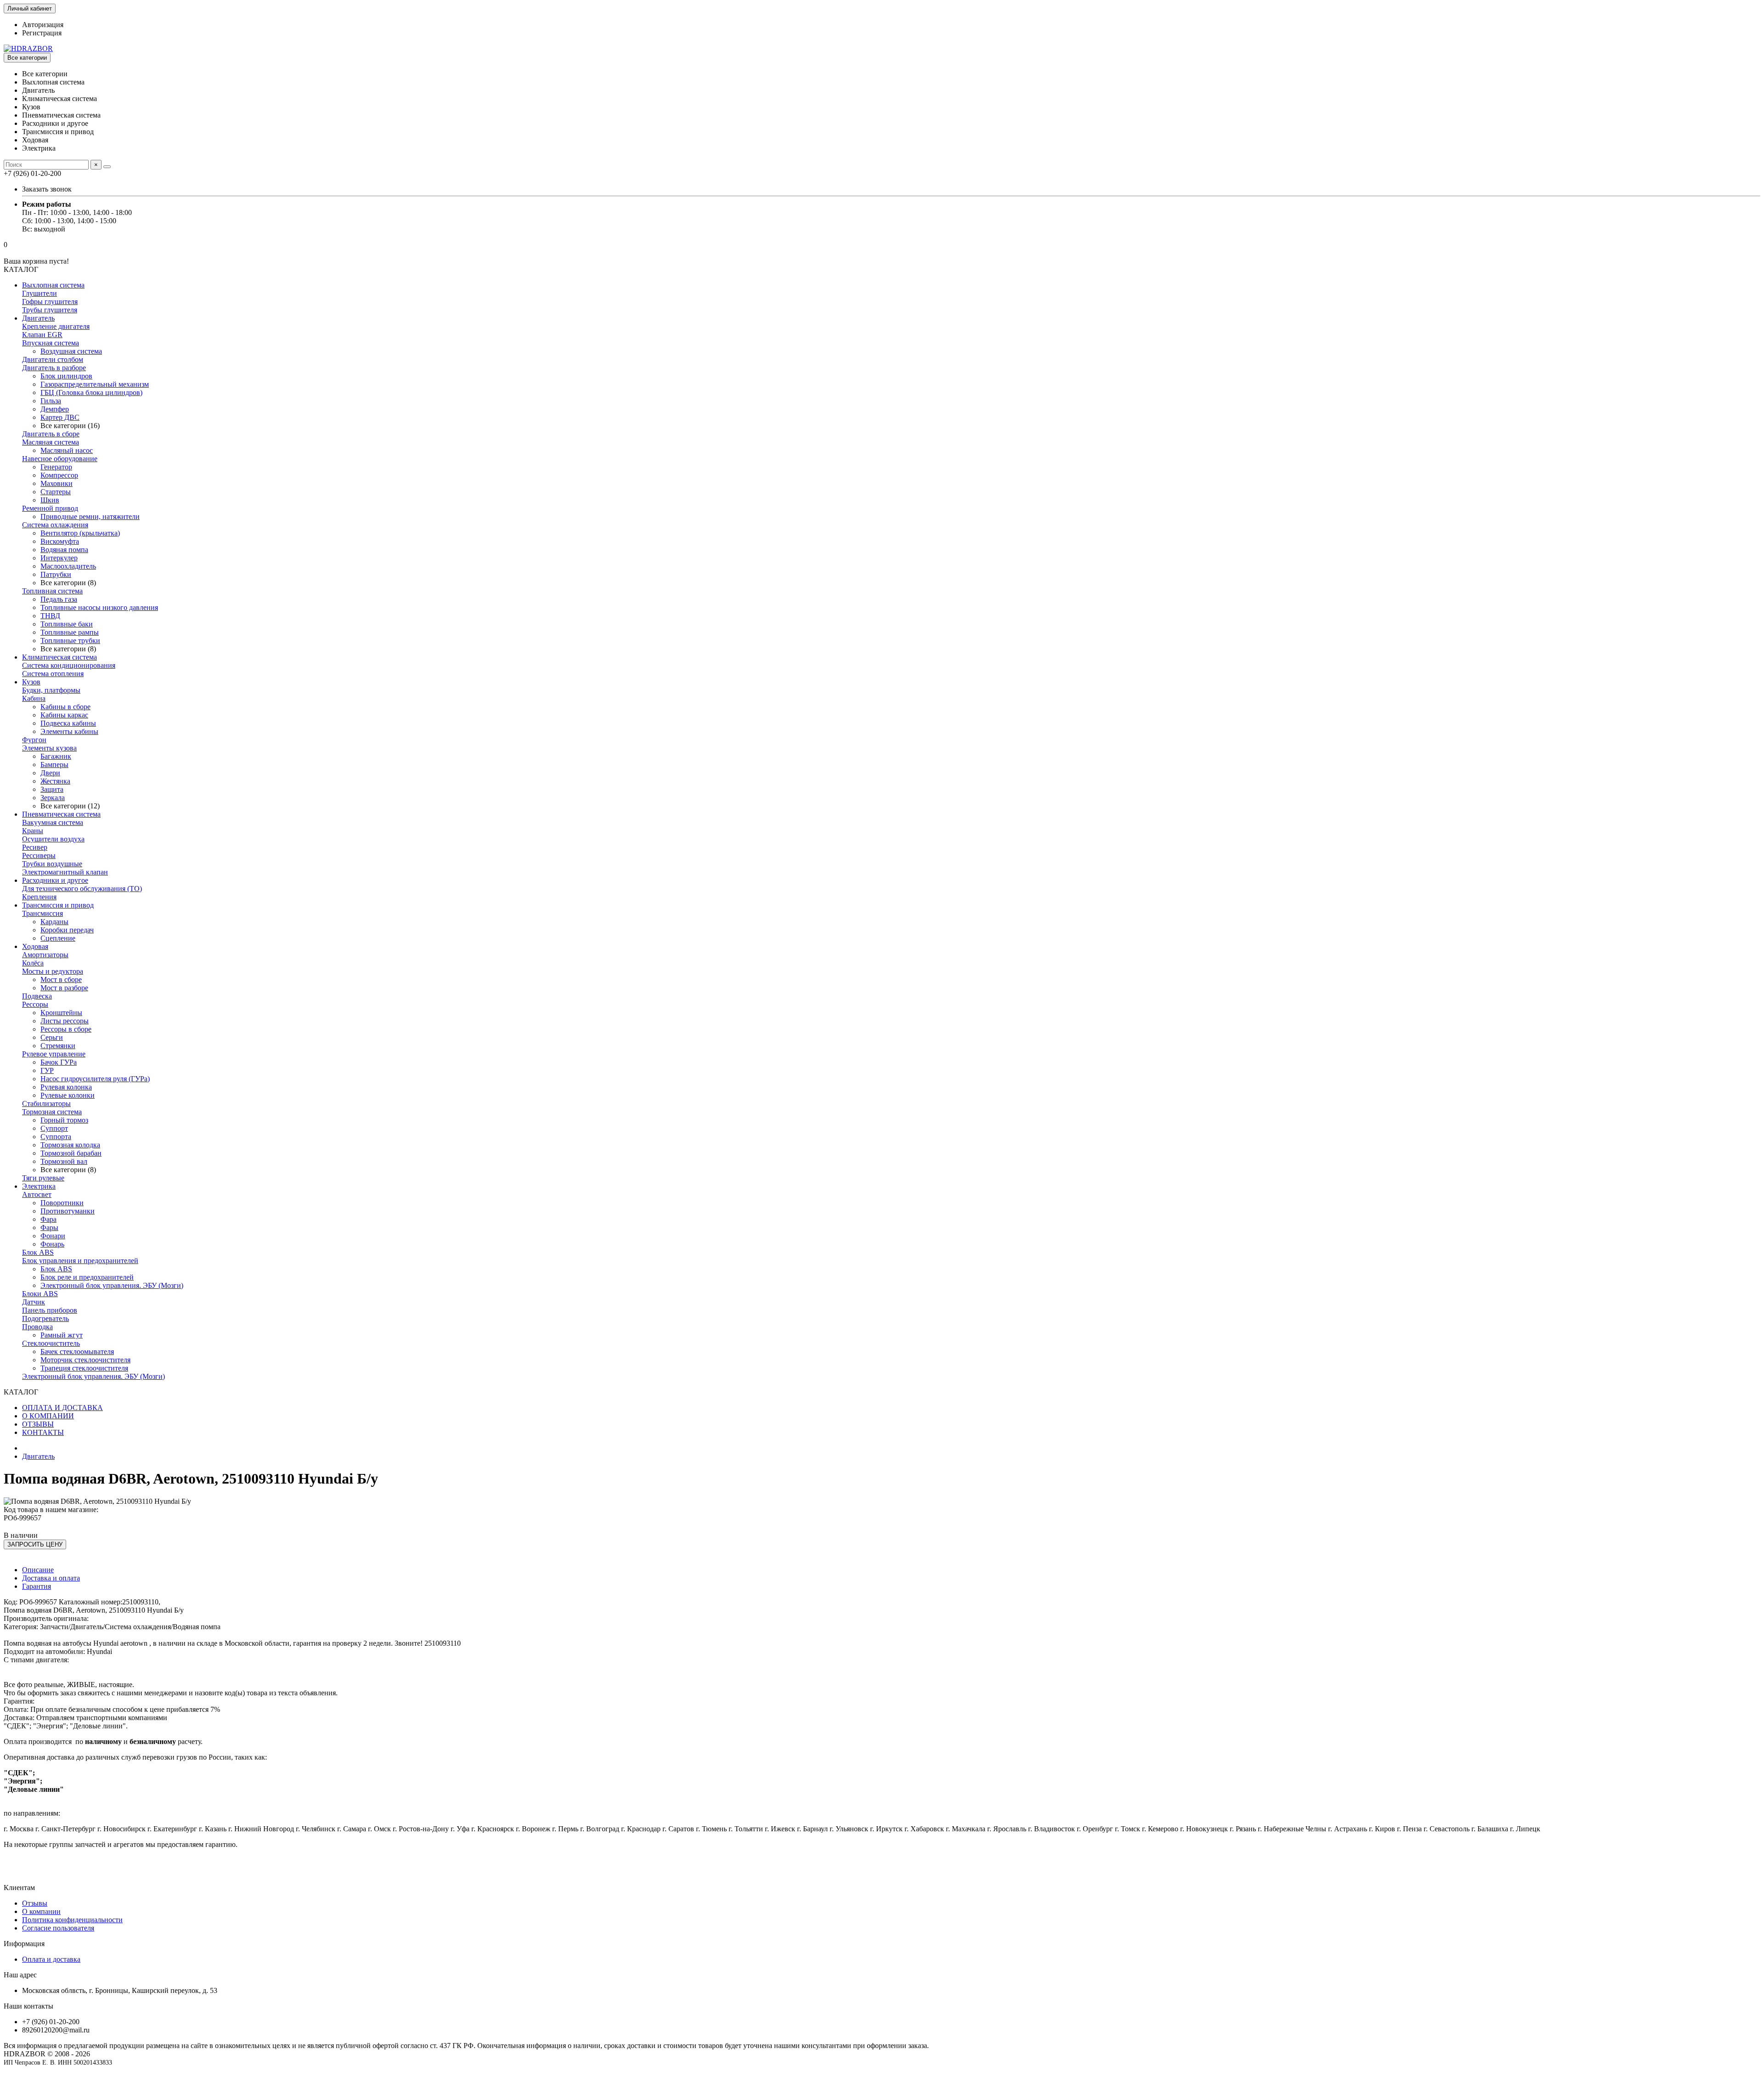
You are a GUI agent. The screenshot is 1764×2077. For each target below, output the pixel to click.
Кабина (34, 698)
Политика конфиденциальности (72, 1920)
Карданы (54, 922)
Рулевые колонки (68, 1095)
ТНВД (50, 616)
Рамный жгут (62, 1335)
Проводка (37, 1327)
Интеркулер (59, 558)
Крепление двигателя (56, 326)
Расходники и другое (55, 880)
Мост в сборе (61, 979)
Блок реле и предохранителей (87, 1277)
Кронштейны (61, 1013)
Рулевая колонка (66, 1087)
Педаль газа (59, 599)
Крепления (39, 897)
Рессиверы (39, 855)
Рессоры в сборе (66, 1029)
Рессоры (35, 1004)
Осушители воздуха (53, 839)
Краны (33, 831)
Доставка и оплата (51, 1578)
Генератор (56, 467)
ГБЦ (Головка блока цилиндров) (91, 392)
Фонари (53, 1236)
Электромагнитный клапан (65, 872)
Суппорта (56, 1137)
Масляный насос (67, 450)
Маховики (57, 483)
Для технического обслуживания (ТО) (82, 889)
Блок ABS (38, 1252)
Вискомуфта (60, 541)
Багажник (56, 756)
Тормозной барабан (71, 1153)
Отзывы (35, 1903)
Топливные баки (67, 624)
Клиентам (19, 1888)
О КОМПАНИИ (48, 1416)
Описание (38, 1570)
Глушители (40, 293)
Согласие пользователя (58, 1928)
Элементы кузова (49, 748)
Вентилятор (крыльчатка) (80, 533)
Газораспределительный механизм (95, 384)
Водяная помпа (64, 550)
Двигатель (38, 318)
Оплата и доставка (51, 1959)
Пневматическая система (61, 814)
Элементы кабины (69, 731)
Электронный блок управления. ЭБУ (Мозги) (112, 1285)
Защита (52, 789)
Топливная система (52, 591)
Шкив (50, 500)
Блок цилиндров (66, 376)
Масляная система (51, 442)
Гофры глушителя (50, 302)
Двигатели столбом (53, 359)
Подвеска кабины (68, 723)
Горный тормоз (64, 1120)
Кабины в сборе (65, 707)
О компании (41, 1911)
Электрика (39, 1186)
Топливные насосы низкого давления (99, 607)
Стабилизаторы (46, 1103)
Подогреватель (45, 1318)
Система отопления (53, 674)
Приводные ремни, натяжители (90, 516)
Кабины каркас (64, 715)
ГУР (47, 1070)
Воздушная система (71, 351)
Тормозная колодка (70, 1145)
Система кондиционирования (69, 665)
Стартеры (56, 492)
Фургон (34, 740)
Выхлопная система (53, 285)
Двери (50, 773)
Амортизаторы (45, 955)
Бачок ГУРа (59, 1062)
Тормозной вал (64, 1161)
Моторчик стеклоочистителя (85, 1360)
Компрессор (59, 475)
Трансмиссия (42, 913)
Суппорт (54, 1128)
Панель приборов (50, 1310)
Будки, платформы (51, 690)
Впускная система (51, 343)
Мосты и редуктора (53, 971)
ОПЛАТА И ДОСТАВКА (62, 1408)
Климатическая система (59, 657)
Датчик (34, 1302)
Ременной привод (50, 508)
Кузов (31, 682)
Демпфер (55, 409)
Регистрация (42, 33)
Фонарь (52, 1244)
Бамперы (54, 765)
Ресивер (35, 847)
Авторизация (43, 25)
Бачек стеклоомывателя (77, 1352)
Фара (48, 1219)
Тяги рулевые (43, 1178)
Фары (49, 1228)
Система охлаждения (55, 525)
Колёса (33, 963)
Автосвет (37, 1194)
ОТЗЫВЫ (38, 1424)
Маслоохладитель (68, 566)
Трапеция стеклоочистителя (84, 1368)
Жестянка (55, 781)
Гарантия (37, 1586)
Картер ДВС (60, 417)
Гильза (51, 401)
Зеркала (53, 798)
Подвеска (37, 996)
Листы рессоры (65, 1021)
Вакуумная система (53, 822)
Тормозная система (52, 1112)
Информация (24, 1944)
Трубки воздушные (52, 864)
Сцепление (58, 938)
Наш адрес (20, 1975)
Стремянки (58, 1046)
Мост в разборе (64, 988)
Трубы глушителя (50, 310)
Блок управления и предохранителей (80, 1261)
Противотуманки (68, 1211)
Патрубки (56, 574)
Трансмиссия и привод (58, 905)
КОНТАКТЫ (43, 1432)
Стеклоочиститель (51, 1343)
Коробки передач (67, 930)
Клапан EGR (42, 335)
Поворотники (62, 1203)
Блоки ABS (40, 1294)
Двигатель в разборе (54, 368)
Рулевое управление (54, 1054)
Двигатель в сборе (51, 434)
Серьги (52, 1037)
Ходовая (35, 946)
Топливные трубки (70, 641)
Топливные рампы (70, 632)
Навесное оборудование (60, 459)
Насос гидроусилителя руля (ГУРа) (95, 1079)
